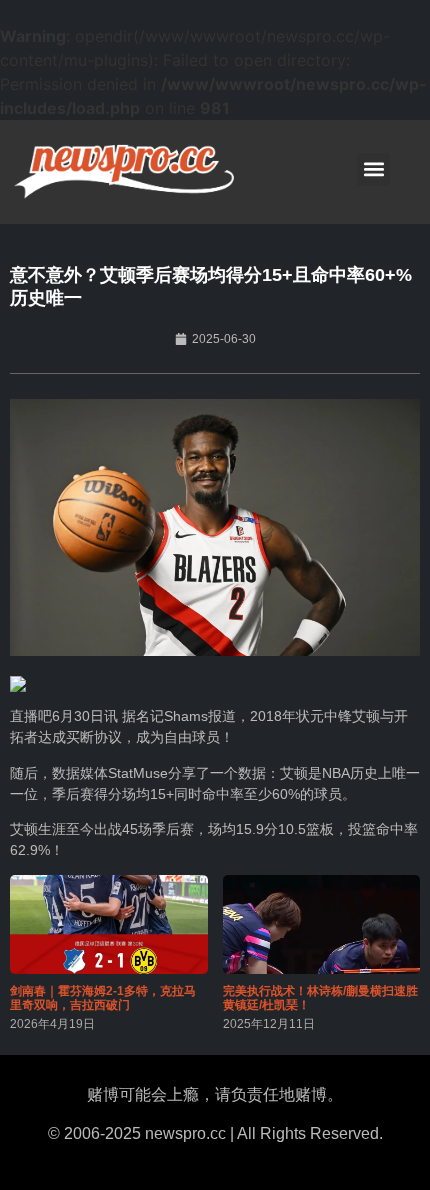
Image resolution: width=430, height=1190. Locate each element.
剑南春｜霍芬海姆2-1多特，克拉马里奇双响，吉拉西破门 (103, 998)
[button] (373, 169)
